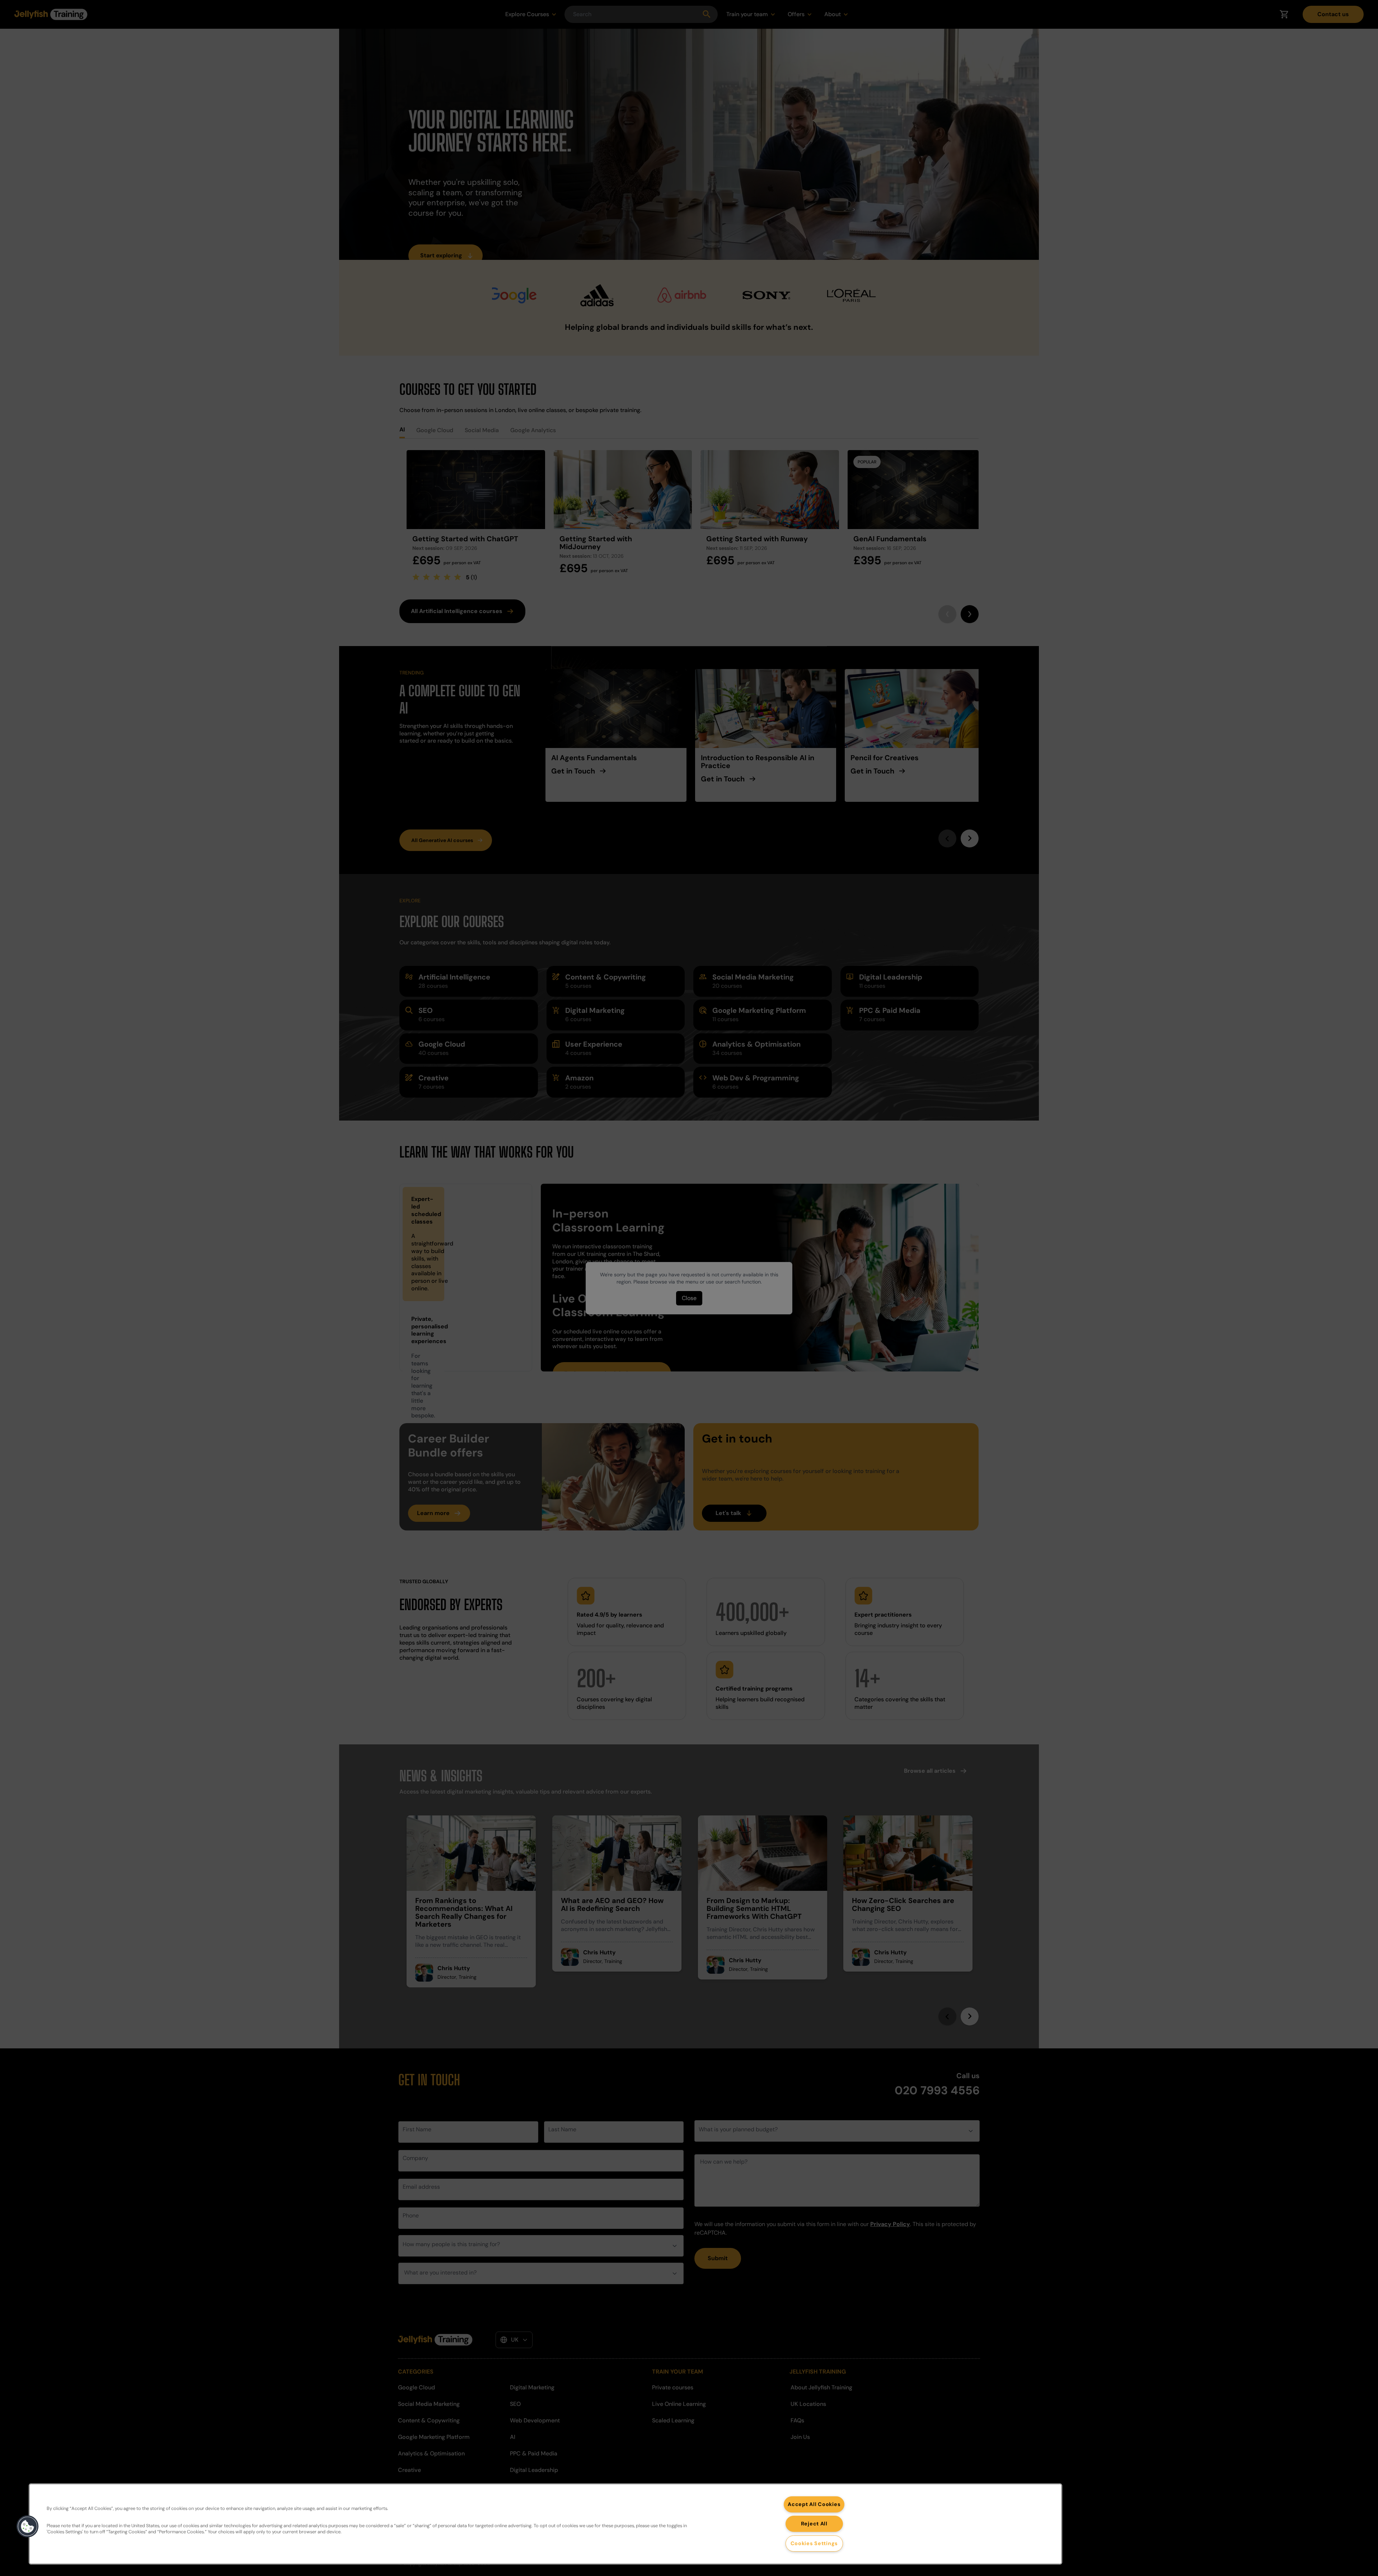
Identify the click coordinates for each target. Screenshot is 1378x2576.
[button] (28, 2526)
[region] (545, 2524)
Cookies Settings (814, 2543)
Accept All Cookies (814, 2504)
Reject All (814, 2524)
